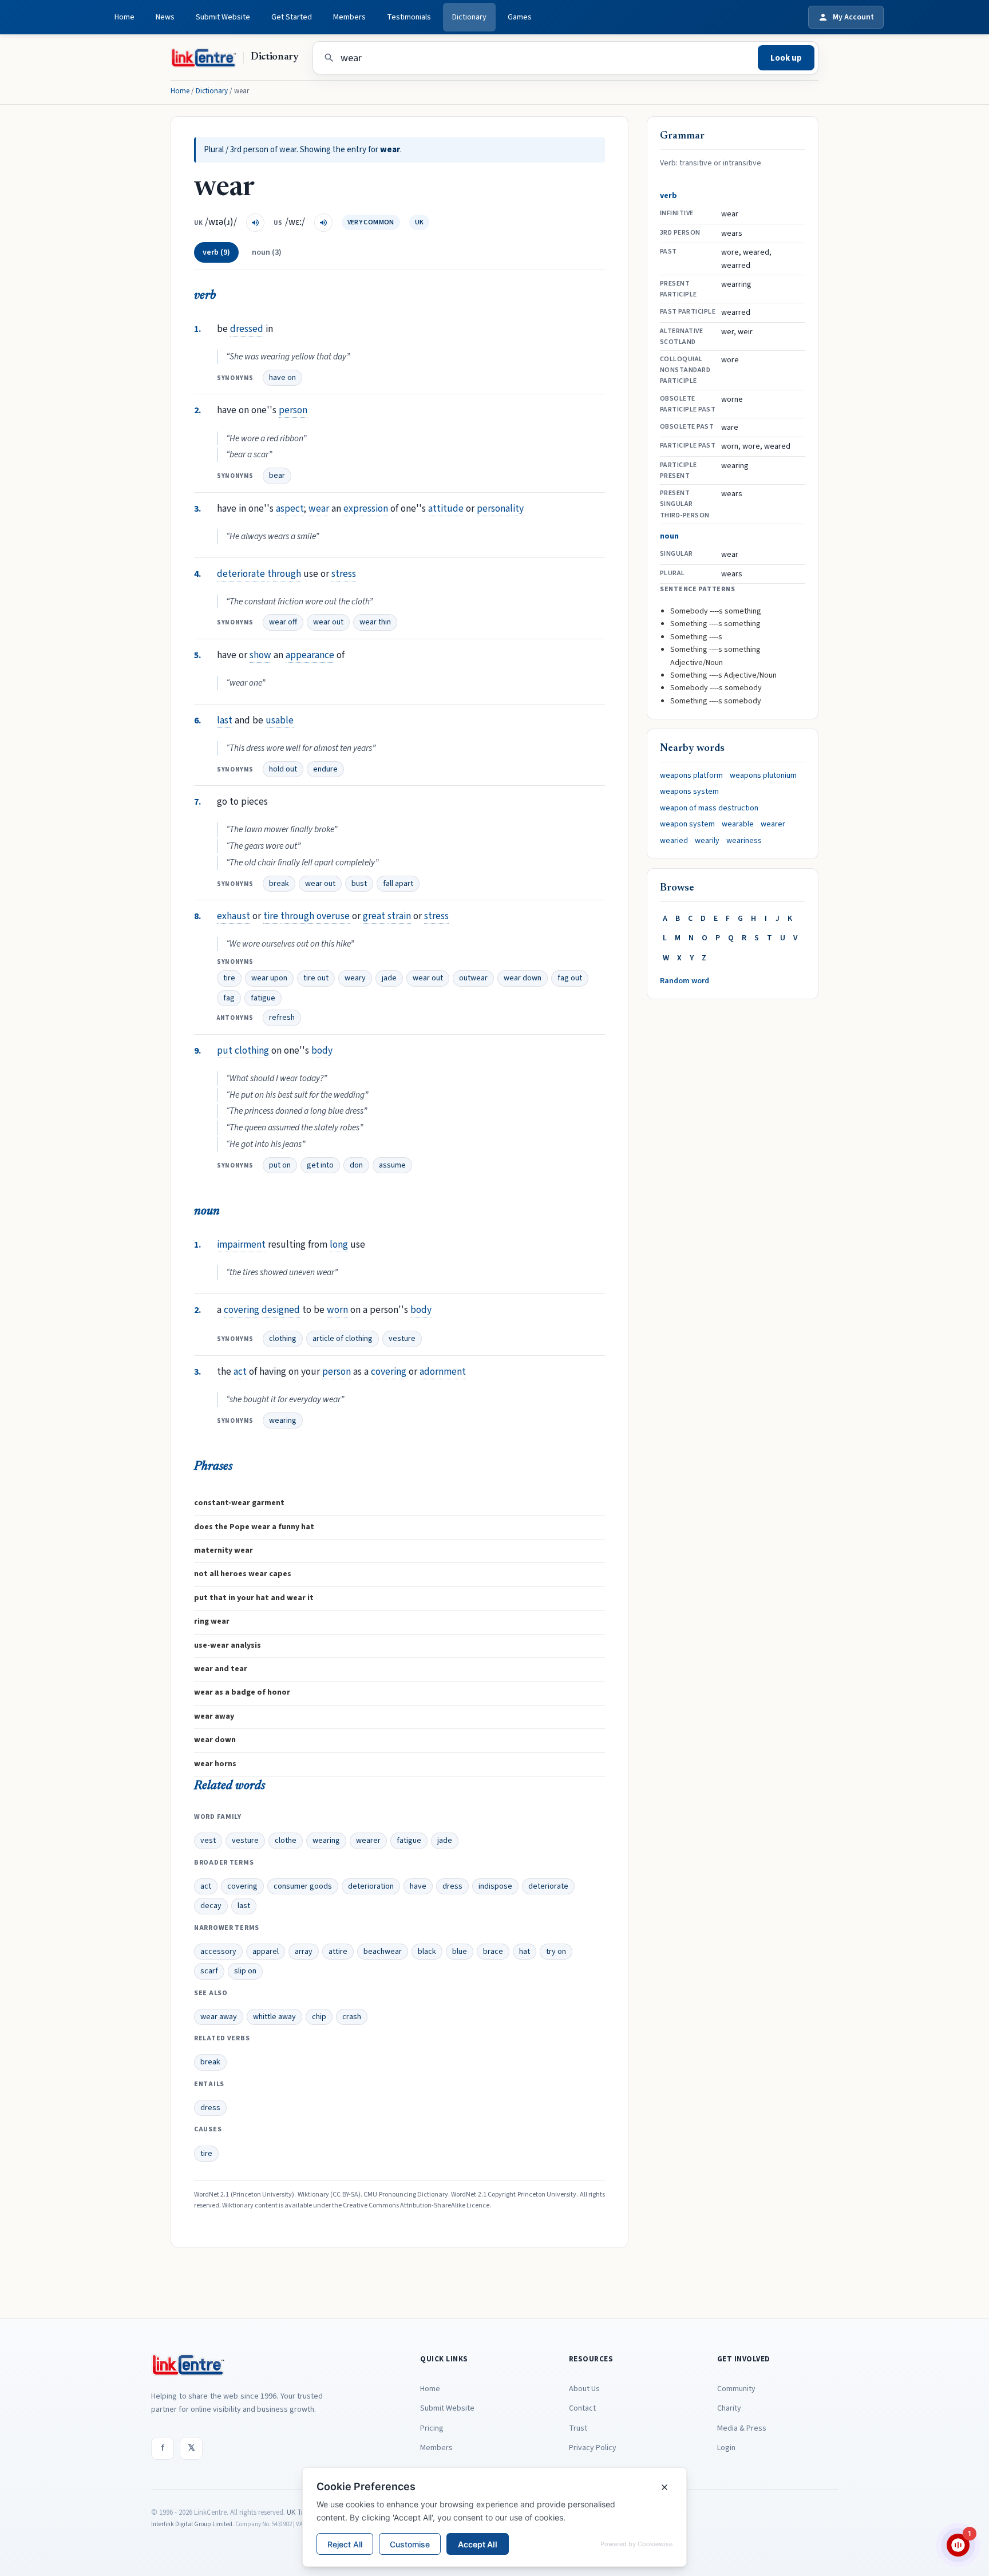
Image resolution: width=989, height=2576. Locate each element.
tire (271, 916)
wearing (283, 1420)
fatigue (263, 998)
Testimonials (409, 17)
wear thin (375, 622)
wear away (219, 2017)
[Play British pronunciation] (255, 223)
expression (366, 509)
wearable (738, 824)
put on (280, 1165)
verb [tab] (216, 252)
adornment (443, 1372)
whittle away (274, 2017)
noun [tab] (267, 252)
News (165, 17)
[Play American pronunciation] (323, 223)
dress (452, 1886)
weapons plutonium (763, 775)
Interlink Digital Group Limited (192, 2524)
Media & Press (742, 2428)
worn (337, 1310)
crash (352, 2017)
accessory (218, 1952)
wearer (368, 1841)
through (284, 574)
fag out (570, 978)
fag (229, 998)
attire (338, 1952)
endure (325, 769)
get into (320, 1165)
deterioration (371, 1886)
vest (208, 1841)
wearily (707, 841)
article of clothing (343, 1339)
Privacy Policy (593, 2448)
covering (242, 1310)
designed (281, 1310)
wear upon (269, 978)
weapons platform (691, 775)
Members (349, 17)
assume (392, 1165)
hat (525, 1952)
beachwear (383, 1952)
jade (389, 978)
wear (319, 509)
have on (282, 378)
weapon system (687, 824)
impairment (241, 1245)
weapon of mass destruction (709, 808)
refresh (282, 1018)
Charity (729, 2408)
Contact (582, 2408)
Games (520, 17)
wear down (523, 978)
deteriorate (241, 574)
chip (319, 2017)
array (304, 1952)
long (339, 1245)
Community (736, 2389)
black (427, 1952)
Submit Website (223, 17)
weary (355, 978)
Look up (786, 58)
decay (211, 1906)
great (374, 916)
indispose (495, 1886)
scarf (209, 1971)
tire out (316, 978)
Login (726, 2448)
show (260, 655)
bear (277, 476)
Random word (685, 981)
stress (344, 574)
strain (399, 916)
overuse (333, 916)
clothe (286, 1841)
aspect (290, 509)
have (418, 1886)
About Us (584, 2389)
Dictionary (469, 17)
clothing (252, 1050)
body (322, 1050)
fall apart (398, 884)
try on (556, 1952)
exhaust (234, 916)
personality (500, 509)
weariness (744, 841)
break (279, 884)
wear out (328, 622)
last (225, 720)
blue (460, 1952)
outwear (473, 978)
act (240, 1372)
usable (280, 720)
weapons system (689, 792)
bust (359, 884)
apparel (266, 1952)
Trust (578, 2428)
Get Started (292, 17)
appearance (310, 655)
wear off (283, 622)
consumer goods (303, 1886)
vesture (402, 1339)
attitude (446, 509)
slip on (245, 1971)
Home (124, 17)
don (356, 1165)
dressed (247, 329)
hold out (283, 769)
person (293, 410)
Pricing (432, 2428)
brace (493, 1952)
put (225, 1050)
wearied (674, 841)
